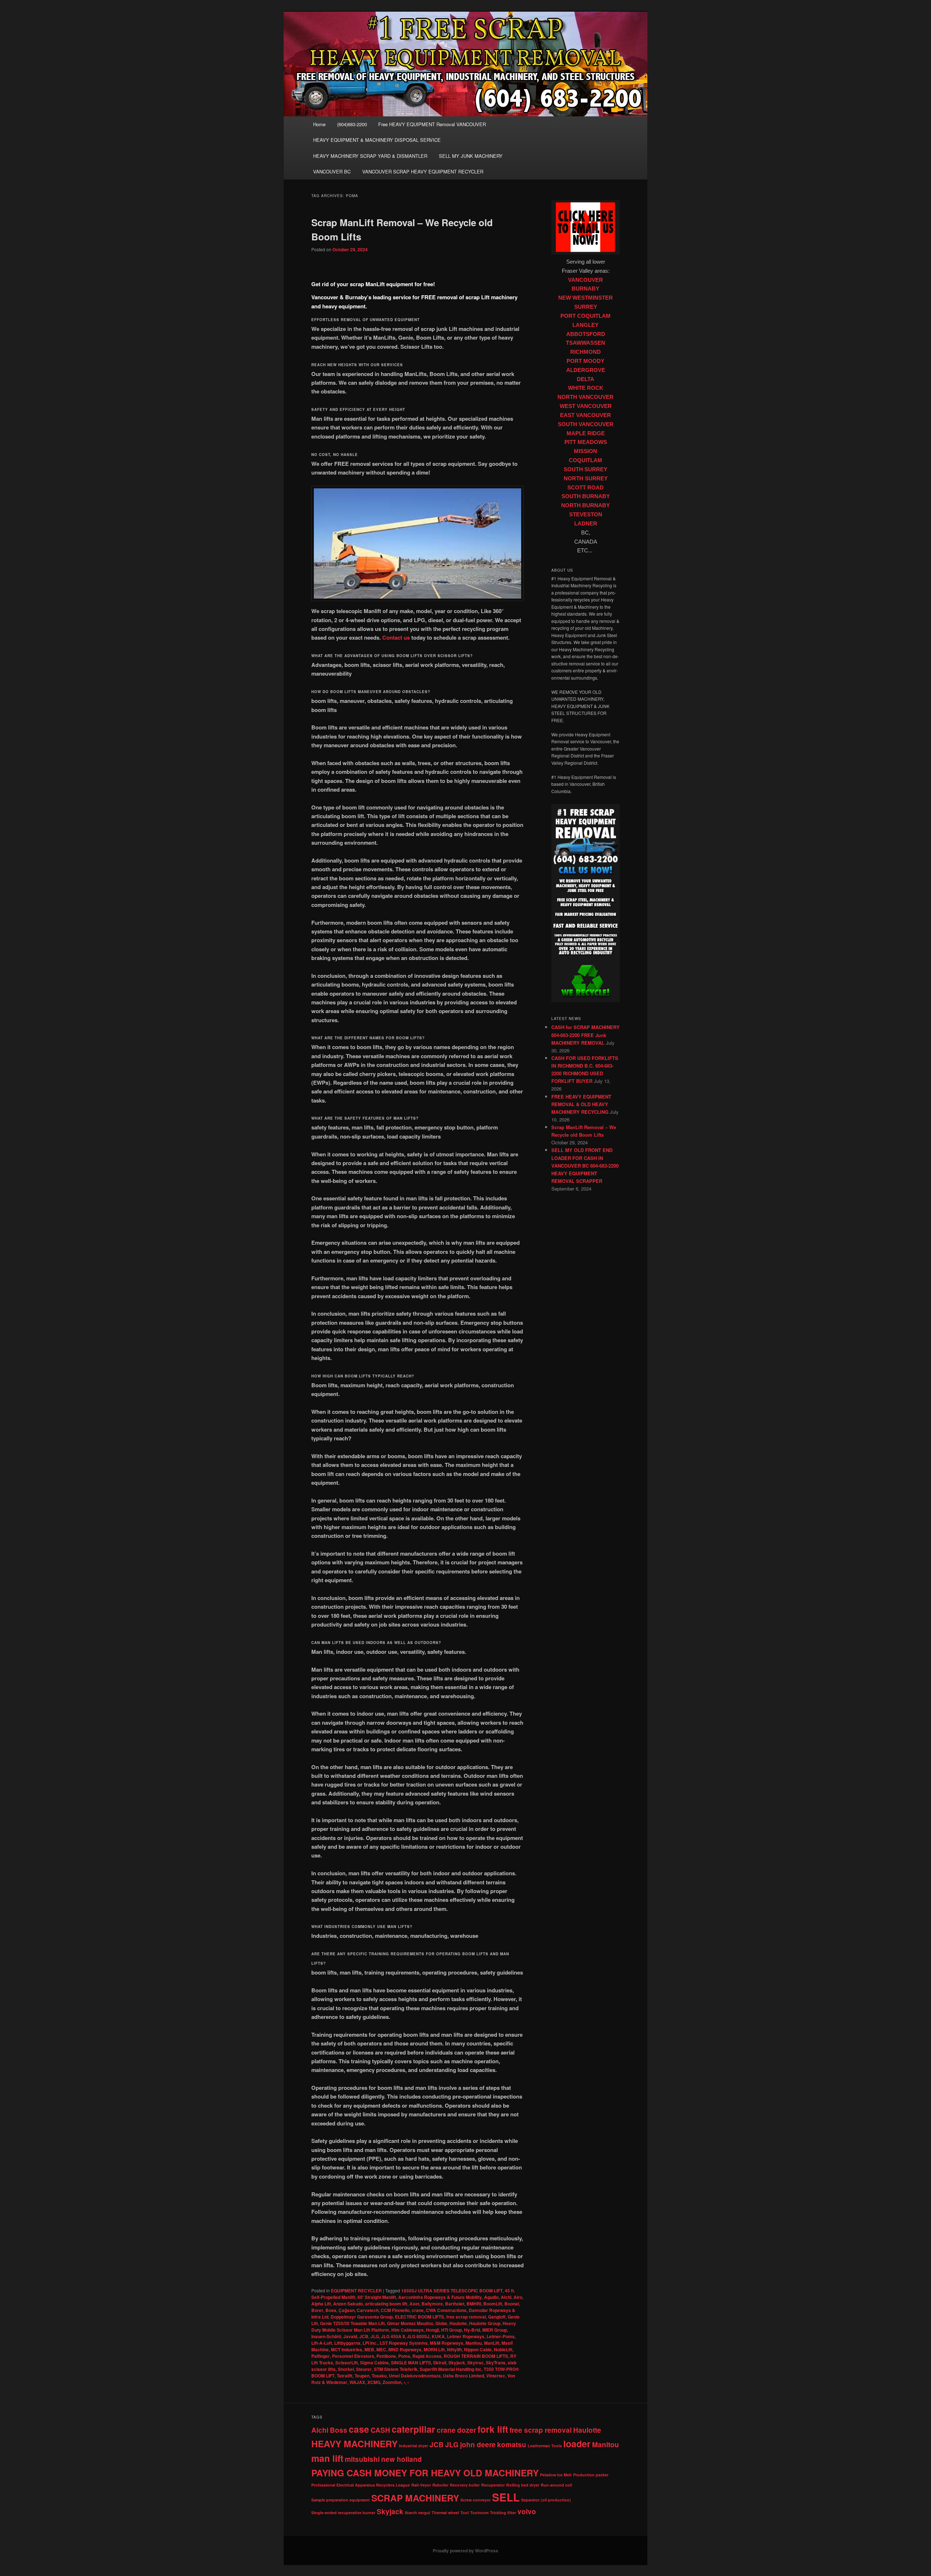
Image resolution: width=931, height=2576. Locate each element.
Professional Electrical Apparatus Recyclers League (361, 2485)
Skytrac (476, 2363)
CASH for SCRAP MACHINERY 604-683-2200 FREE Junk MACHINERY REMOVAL (586, 1035)
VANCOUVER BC (332, 171)
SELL (506, 2497)
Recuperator (493, 2485)
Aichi (506, 2297)
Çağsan (347, 2310)
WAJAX (357, 2382)
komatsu (512, 2445)
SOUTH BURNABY (586, 496)
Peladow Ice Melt (556, 2475)
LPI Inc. (370, 2343)
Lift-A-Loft (322, 2343)
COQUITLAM (586, 460)
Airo (518, 2297)
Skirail (440, 2363)
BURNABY (586, 289)
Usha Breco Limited (463, 2376)
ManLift (492, 2343)
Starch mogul (417, 2513)
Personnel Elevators (353, 2356)
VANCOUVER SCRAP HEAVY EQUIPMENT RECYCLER (423, 171)
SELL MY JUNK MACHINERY (471, 156)
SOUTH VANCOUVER (586, 424)
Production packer (591, 2475)
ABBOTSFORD (586, 334)
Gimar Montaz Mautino (410, 2323)
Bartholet (455, 2304)
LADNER (586, 524)
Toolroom (479, 2513)
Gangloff (497, 2317)
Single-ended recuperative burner (343, 2513)
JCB (364, 2336)
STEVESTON (586, 515)
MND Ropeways (405, 2349)
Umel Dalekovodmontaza (415, 2376)
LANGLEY (586, 325)
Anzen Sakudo (348, 2304)
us (406, 637)
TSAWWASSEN (586, 343)
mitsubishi (362, 2459)
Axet (414, 2304)
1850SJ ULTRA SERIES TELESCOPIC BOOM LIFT (452, 2291)
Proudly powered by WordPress (465, 2551)
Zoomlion (392, 2382)
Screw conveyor (476, 2500)
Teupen (362, 2376)
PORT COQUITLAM (586, 316)
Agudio (491, 2297)
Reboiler (440, 2485)
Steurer (364, 2369)
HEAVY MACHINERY (354, 2444)
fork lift (493, 2429)
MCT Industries (347, 2349)
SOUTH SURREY (586, 469)
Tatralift (345, 2376)
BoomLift (493, 2304)
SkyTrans (496, 2363)
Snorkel (346, 2369)
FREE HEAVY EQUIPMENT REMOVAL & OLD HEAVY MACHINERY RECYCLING (581, 1104)
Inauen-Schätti (326, 2336)
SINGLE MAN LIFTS (411, 2363)
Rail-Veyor (421, 2485)
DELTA (586, 379)
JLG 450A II (393, 2336)
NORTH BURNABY (586, 505)
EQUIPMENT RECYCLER (356, 2291)
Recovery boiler (465, 2485)
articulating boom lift (386, 2304)
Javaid (350, 2336)
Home (319, 124)
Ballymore (432, 2304)
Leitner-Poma (501, 2336)
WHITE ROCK (586, 388)
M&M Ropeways (447, 2343)
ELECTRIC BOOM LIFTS (419, 2317)
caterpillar (413, 2429)
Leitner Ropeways (466, 2336)
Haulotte (458, 2323)
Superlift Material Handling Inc (451, 2369)
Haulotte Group (485, 2323)
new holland (401, 2459)
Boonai (512, 2304)
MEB (369, 2349)
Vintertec (496, 2376)
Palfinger (321, 2356)
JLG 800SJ (418, 2336)
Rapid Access (427, 2356)
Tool (465, 2513)
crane (418, 2310)
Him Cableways (407, 2330)
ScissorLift (347, 2363)
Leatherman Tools (545, 2446)
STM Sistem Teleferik (396, 2369)
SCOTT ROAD (586, 488)
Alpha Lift (321, 2304)
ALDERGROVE (586, 370)
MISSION (586, 451)
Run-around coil (556, 2485)
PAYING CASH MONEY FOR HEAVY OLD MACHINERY (425, 2473)
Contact (392, 637)
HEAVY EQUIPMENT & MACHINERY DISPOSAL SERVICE (377, 140)
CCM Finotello (395, 2310)
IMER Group (495, 2330)
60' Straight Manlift (377, 2297)
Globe (441, 2323)
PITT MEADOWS (586, 442)
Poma (404, 2356)
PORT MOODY (586, 361)
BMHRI (474, 2304)
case (359, 2429)
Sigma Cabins (374, 2363)
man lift (327, 2458)
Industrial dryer (413, 2446)
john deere (478, 2445)
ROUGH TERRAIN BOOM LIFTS (476, 2356)
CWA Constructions (446, 2310)
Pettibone (386, 2356)
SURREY (586, 307)
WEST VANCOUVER (586, 406)
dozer (467, 2430)
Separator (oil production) (546, 2500)
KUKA (438, 2336)
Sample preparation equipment (341, 2500)
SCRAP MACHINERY (415, 2498)
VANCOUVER (586, 280)
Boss (331, 2310)
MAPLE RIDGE (586, 433)
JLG (375, 2336)
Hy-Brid (472, 2330)
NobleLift (503, 2349)
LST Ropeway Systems (404, 2343)
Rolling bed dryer (523, 2485)
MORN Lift (434, 2349)
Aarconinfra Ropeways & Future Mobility (440, 2297)
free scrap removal (466, 2317)
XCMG (374, 2382)
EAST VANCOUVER (586, 415)
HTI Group (451, 2330)
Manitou (474, 2343)
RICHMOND (586, 352)
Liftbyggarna (347, 2343)
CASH (380, 2430)
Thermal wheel (445, 2513)
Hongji (432, 2330)
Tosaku (379, 2376)
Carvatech (368, 2310)
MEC (381, 2349)
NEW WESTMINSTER (586, 298)
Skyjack (457, 2363)
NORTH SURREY (586, 479)
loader (577, 2444)
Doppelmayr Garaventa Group (362, 2317)
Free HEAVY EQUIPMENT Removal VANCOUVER (432, 124)
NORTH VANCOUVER (586, 397)
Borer (317, 2310)
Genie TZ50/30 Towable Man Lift (352, 2323)
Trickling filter (503, 2513)
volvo (527, 2511)
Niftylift (454, 2349)
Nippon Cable (478, 2349)
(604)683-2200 (352, 124)
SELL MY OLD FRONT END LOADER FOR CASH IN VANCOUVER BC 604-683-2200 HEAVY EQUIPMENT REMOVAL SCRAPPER (585, 1165)
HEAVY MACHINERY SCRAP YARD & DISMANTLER (370, 156)
